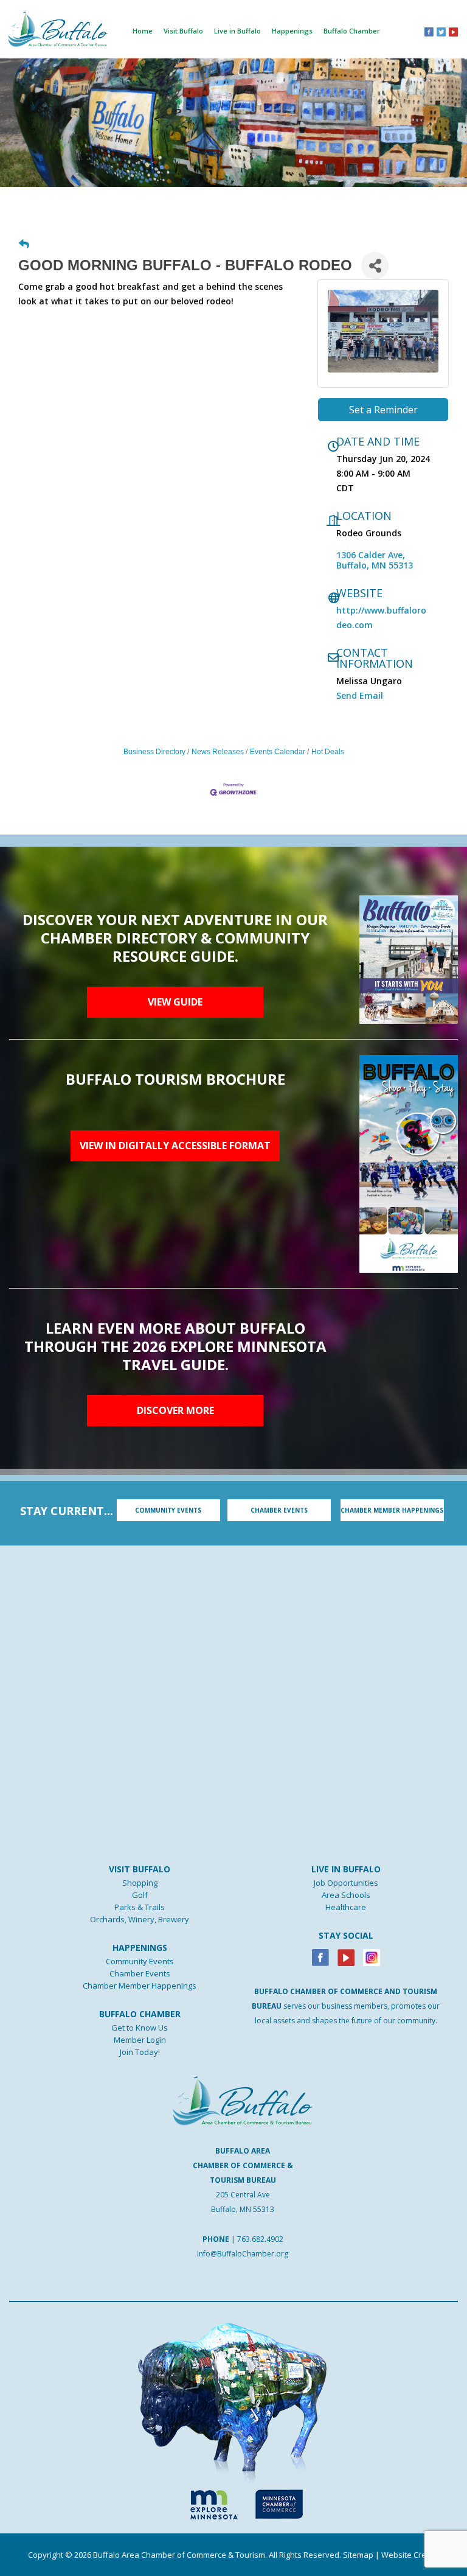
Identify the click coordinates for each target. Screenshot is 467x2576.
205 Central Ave (243, 2195)
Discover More (175, 1410)
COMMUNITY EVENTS (168, 1510)
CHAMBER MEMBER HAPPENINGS (392, 1510)
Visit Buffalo (183, 31)
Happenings (292, 31)
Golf (140, 1895)
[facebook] (429, 31)
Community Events (140, 1961)
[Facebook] (320, 1957)
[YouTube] (453, 31)
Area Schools (346, 1895)
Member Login (140, 2040)
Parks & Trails (140, 1907)
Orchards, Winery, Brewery (140, 1919)
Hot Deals (328, 752)
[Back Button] (24, 245)
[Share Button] (375, 266)
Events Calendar (278, 752)
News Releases (218, 752)
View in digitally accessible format (175, 1146)
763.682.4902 (260, 2239)
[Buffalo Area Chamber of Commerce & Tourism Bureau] (58, 28)
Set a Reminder (383, 410)
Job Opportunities (346, 1883)
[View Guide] (409, 959)
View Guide (175, 1002)
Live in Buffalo (237, 31)
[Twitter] (441, 31)
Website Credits (410, 2555)
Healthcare (346, 1907)
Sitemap (358, 2555)
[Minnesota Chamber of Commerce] (279, 2502)
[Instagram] (372, 1957)
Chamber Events (140, 1973)
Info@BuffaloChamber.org (243, 2254)
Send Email (360, 695)
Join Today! (140, 2052)
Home (143, 31)
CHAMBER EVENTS (279, 1510)
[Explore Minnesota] (209, 2502)
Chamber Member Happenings (140, 1986)
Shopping (140, 1883)
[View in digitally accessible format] (409, 1163)
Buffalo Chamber (352, 31)
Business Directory (154, 752)
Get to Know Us (140, 2028)
